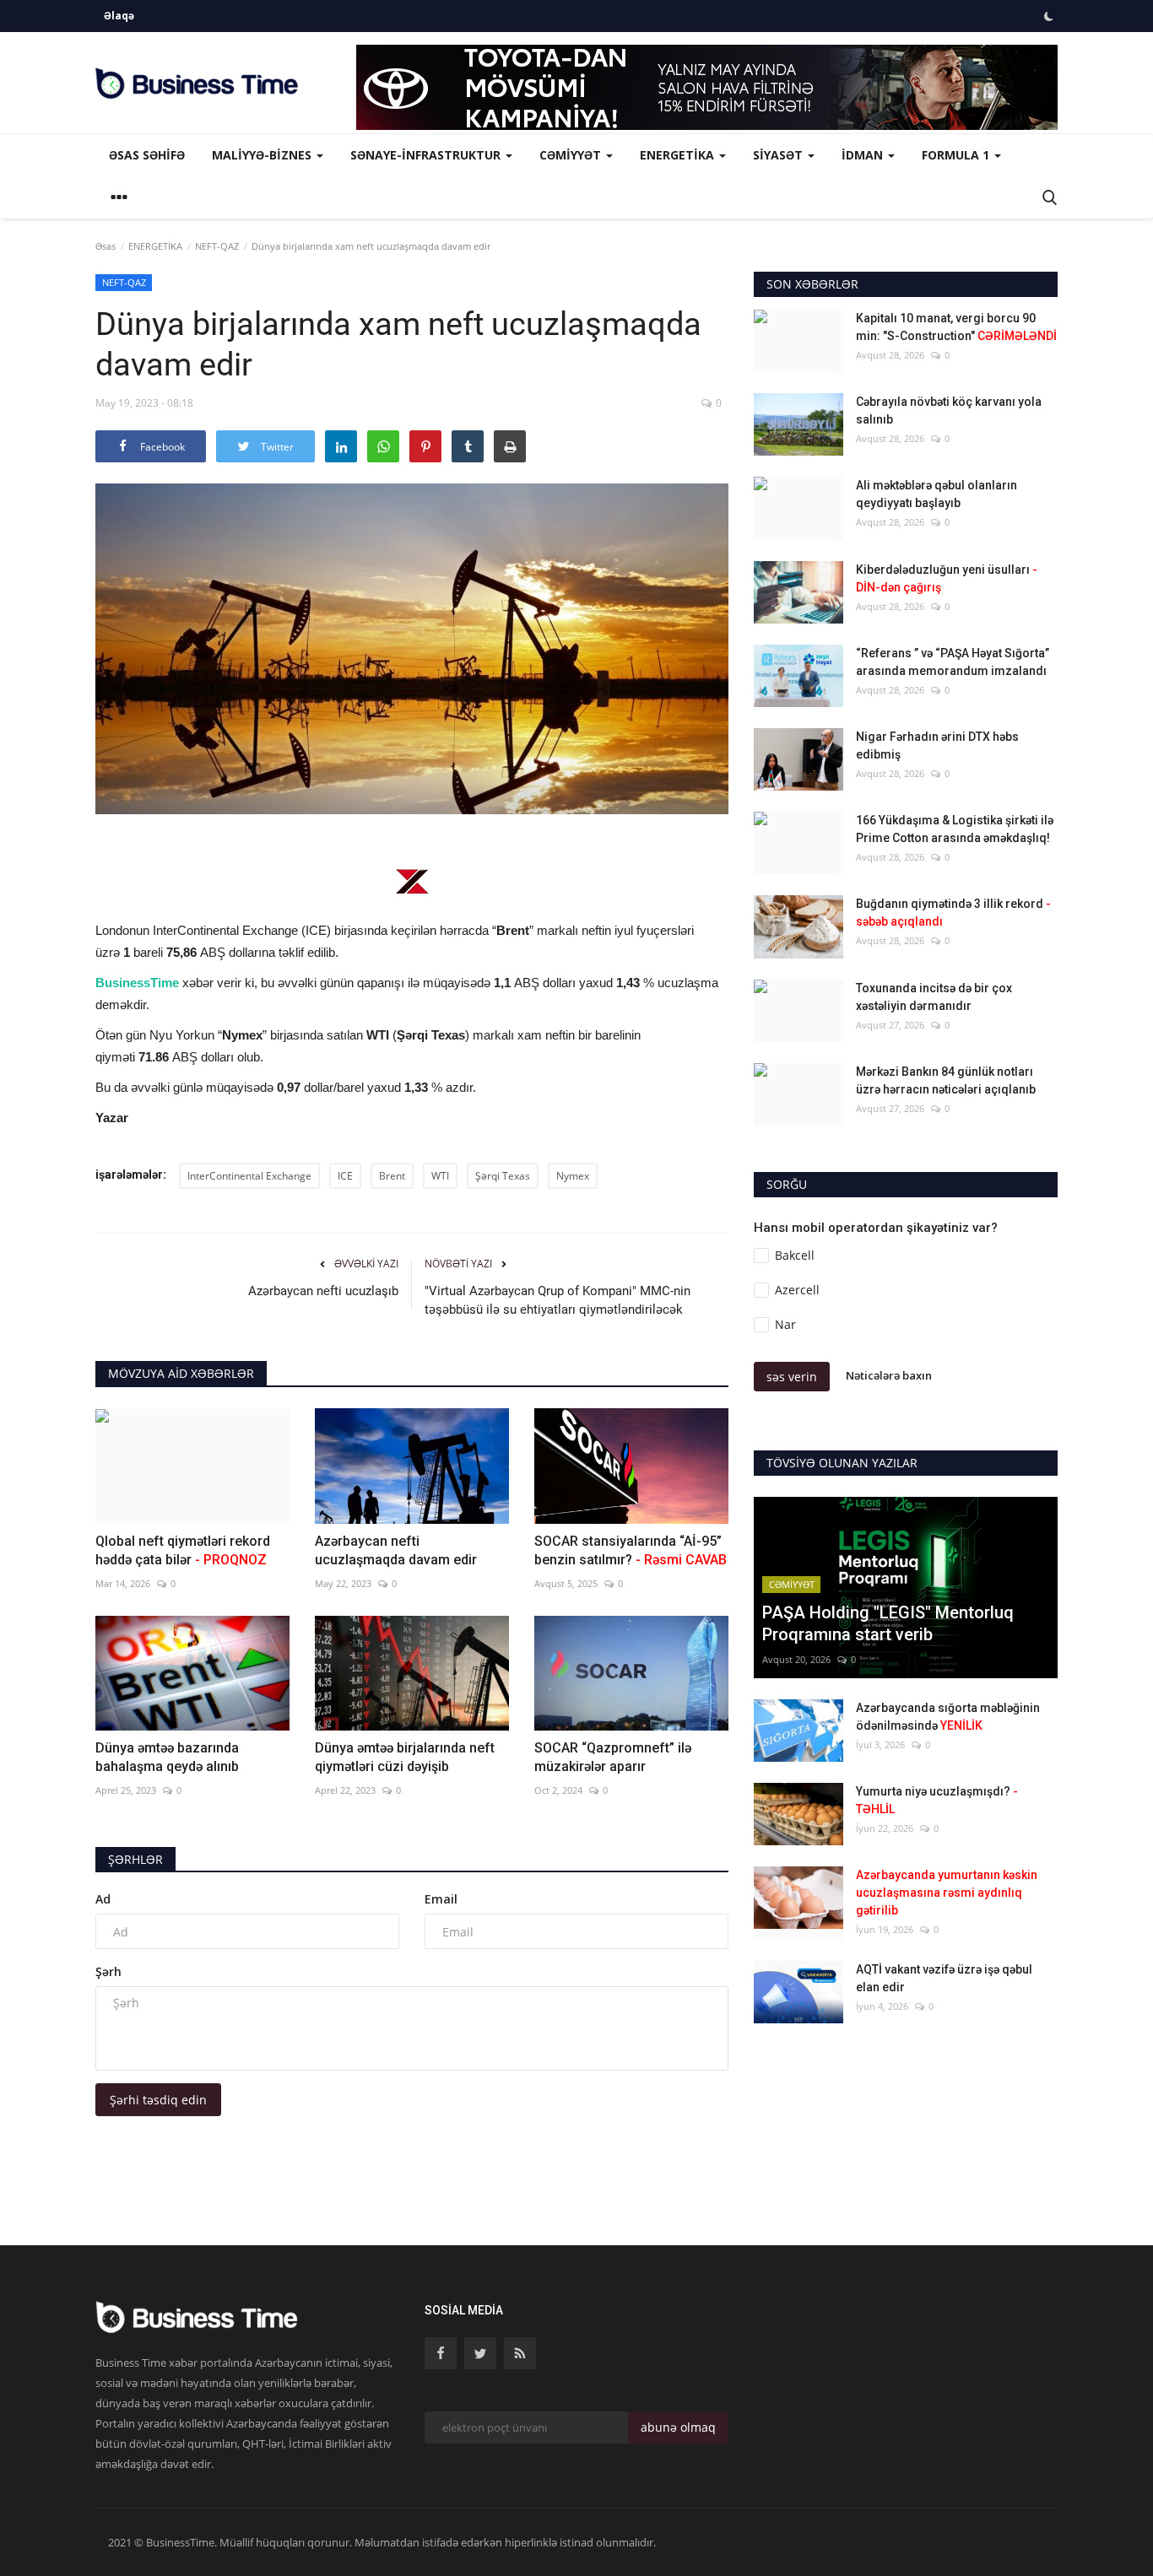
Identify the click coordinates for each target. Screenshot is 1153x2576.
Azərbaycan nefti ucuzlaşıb (323, 1291)
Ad (103, 1899)
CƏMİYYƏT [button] (572, 155)
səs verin (792, 1377)
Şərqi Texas (503, 1176)
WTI (440, 1176)
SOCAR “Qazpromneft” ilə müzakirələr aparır (613, 1757)
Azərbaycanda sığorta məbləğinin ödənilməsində (948, 1717)
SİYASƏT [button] (779, 155)
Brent (392, 1176)
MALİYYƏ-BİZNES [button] (263, 155)
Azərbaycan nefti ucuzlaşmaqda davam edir (396, 1550)
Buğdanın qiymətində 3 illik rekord (953, 913)
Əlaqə (119, 16)
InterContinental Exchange (249, 1176)
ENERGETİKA (155, 246)
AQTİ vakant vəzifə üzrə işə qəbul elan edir (944, 1978)
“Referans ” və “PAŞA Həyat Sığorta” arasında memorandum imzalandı (953, 662)
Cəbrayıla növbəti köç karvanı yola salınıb (949, 410)
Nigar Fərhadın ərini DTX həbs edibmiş (937, 745)
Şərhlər (135, 1859)
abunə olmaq (678, 2427)
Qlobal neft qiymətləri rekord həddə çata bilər (183, 1550)
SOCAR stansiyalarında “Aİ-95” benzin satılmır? (631, 1550)
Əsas (106, 246)
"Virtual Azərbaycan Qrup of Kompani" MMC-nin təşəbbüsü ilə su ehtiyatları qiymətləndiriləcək (558, 1300)
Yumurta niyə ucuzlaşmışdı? (937, 1800)
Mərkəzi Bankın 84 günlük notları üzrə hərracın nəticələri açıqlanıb (946, 1080)
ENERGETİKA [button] (679, 155)
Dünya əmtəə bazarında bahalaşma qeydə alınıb (167, 1757)
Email (441, 1899)
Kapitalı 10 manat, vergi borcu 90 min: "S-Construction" (956, 327)
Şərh (108, 1971)
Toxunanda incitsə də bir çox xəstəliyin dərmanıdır (934, 997)
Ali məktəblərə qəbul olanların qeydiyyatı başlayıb (936, 494)
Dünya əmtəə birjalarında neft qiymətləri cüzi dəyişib (405, 1757)
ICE (345, 1176)
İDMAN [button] (864, 155)
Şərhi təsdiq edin (158, 2100)
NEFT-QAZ (217, 246)
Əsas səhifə (147, 155)
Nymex (573, 1176)
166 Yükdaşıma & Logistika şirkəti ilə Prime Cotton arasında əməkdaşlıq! (955, 829)
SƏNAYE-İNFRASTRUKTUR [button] (427, 155)
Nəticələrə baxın (889, 1376)
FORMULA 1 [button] (957, 155)
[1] (1048, 16)
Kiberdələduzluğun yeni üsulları (947, 578)
